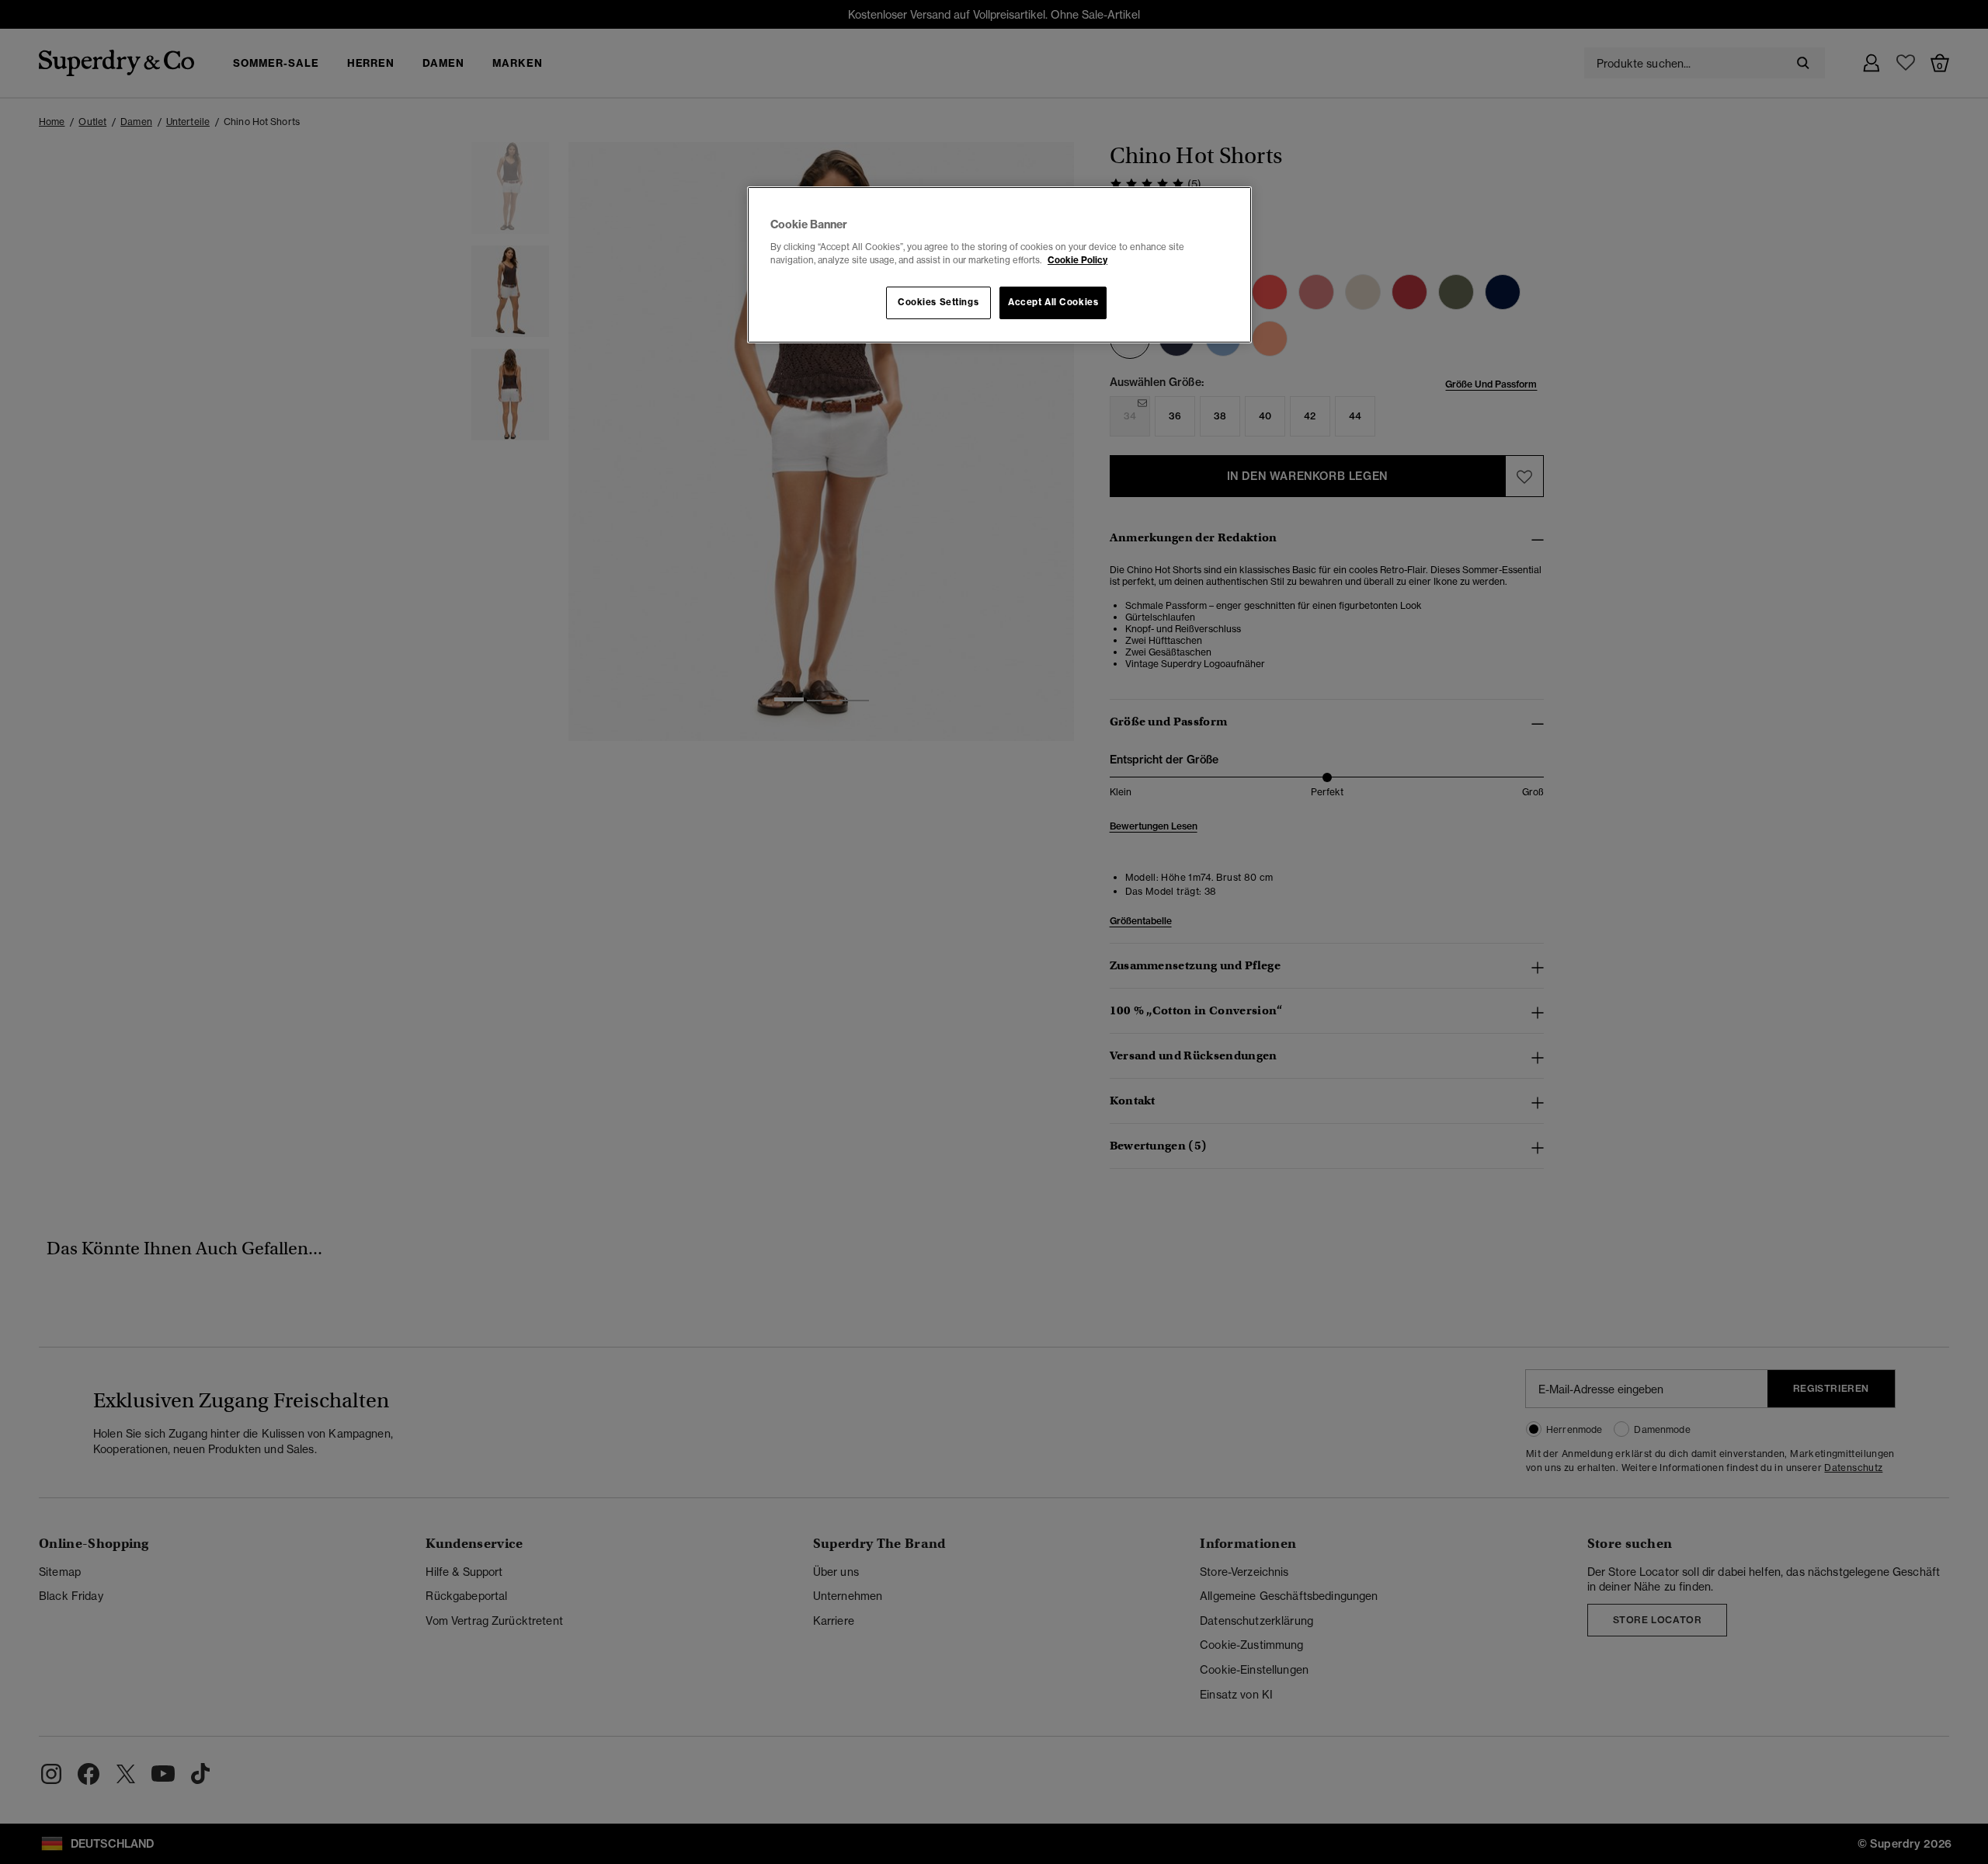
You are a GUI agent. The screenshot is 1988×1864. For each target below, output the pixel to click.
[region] (999, 265)
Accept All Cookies (1053, 302)
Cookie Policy (1077, 260)
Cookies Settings (938, 302)
